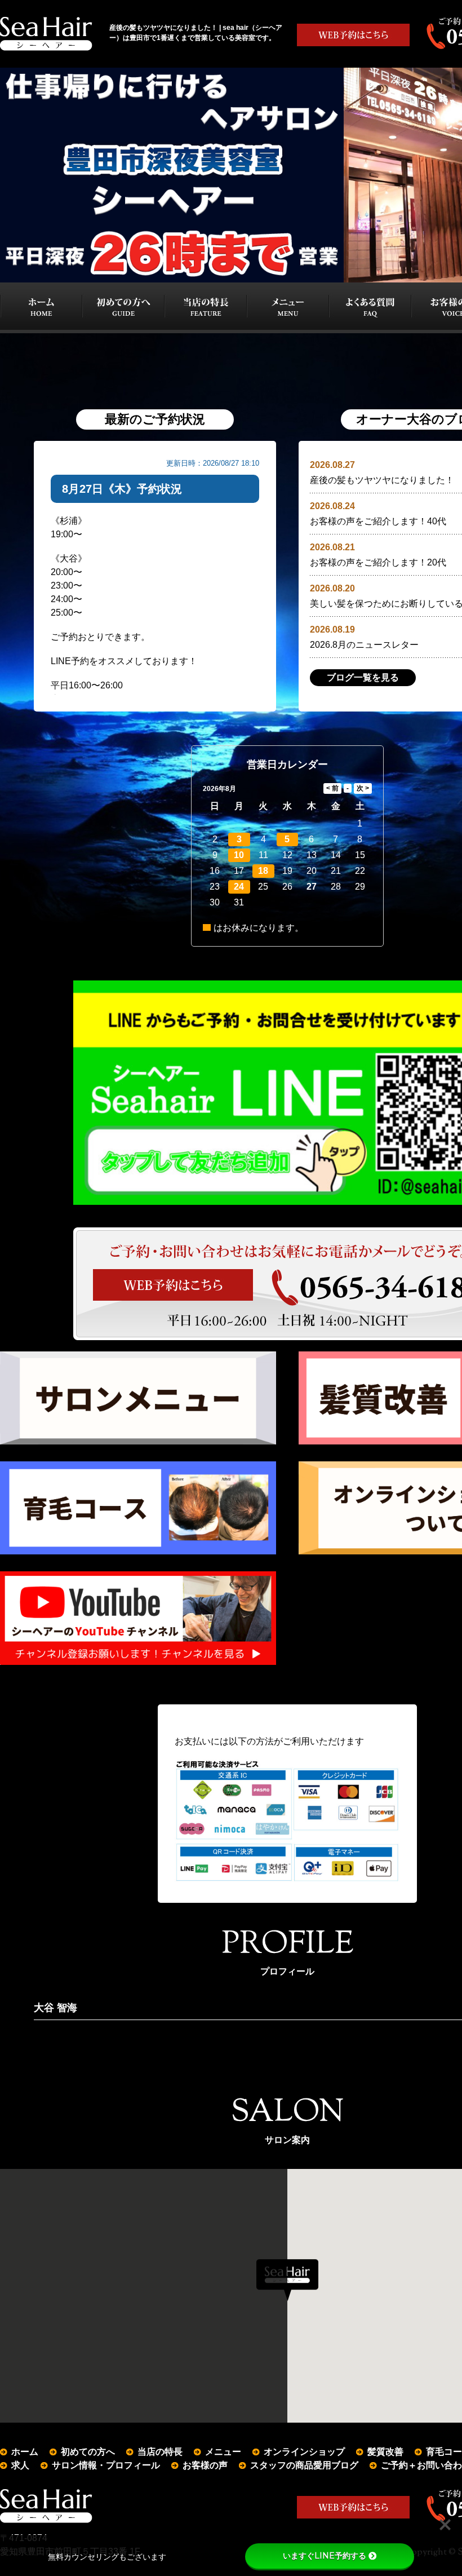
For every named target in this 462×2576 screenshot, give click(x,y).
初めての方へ (88, 2452)
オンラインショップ (304, 2452)
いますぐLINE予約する (325, 2556)
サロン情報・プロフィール (106, 2465)
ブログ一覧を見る (363, 677)
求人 (20, 2465)
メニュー (223, 2452)
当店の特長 (160, 2452)
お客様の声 (205, 2465)
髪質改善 (385, 2452)
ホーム (25, 2452)
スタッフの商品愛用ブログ (304, 2465)
